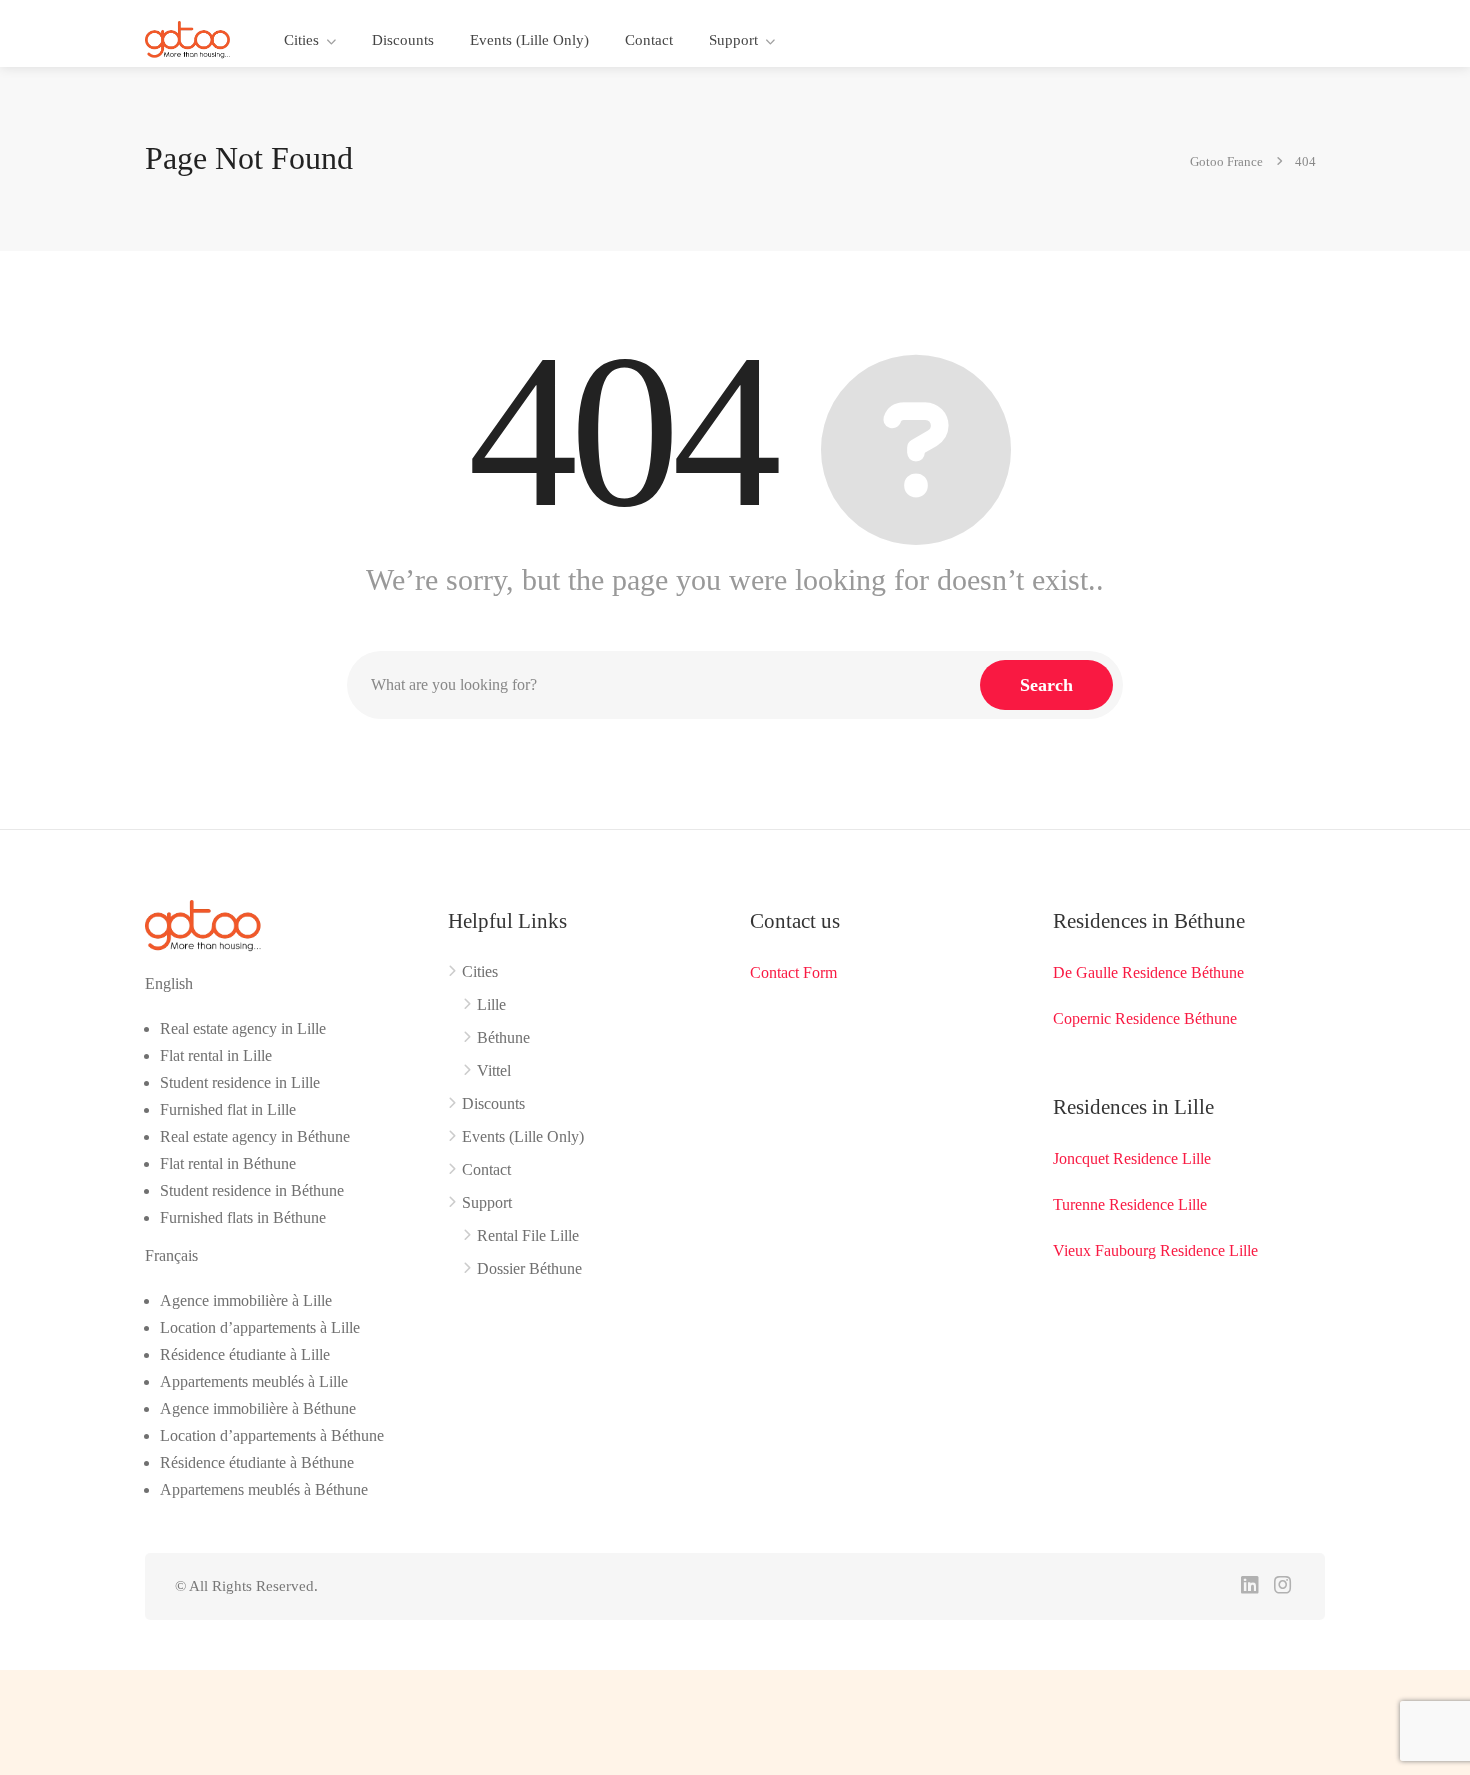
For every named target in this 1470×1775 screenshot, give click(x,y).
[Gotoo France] (188, 38)
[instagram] (1282, 1586)
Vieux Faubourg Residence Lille (1155, 1250)
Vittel (494, 1070)
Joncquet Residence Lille (1132, 1158)
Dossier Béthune (529, 1268)
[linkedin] (1249, 1586)
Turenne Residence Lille (1130, 1204)
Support (733, 40)
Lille (491, 1004)
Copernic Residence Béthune (1145, 1018)
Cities (301, 40)
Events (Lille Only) (529, 40)
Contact (649, 40)
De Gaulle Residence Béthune (1148, 972)
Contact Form (793, 972)
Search (1046, 685)
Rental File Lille (528, 1235)
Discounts (403, 40)
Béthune (503, 1037)
